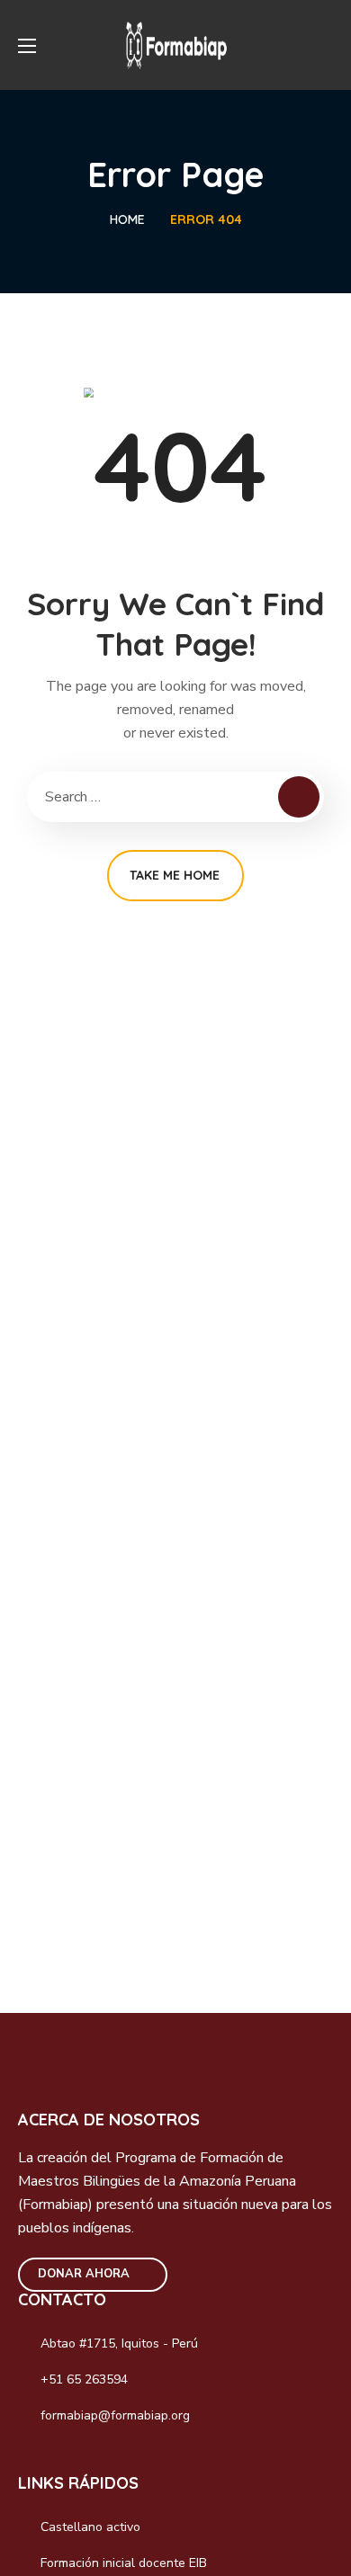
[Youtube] (151, 2458)
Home (127, 219)
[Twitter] (112, 2458)
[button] (327, 45)
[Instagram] (74, 2458)
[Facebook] (35, 2458)
